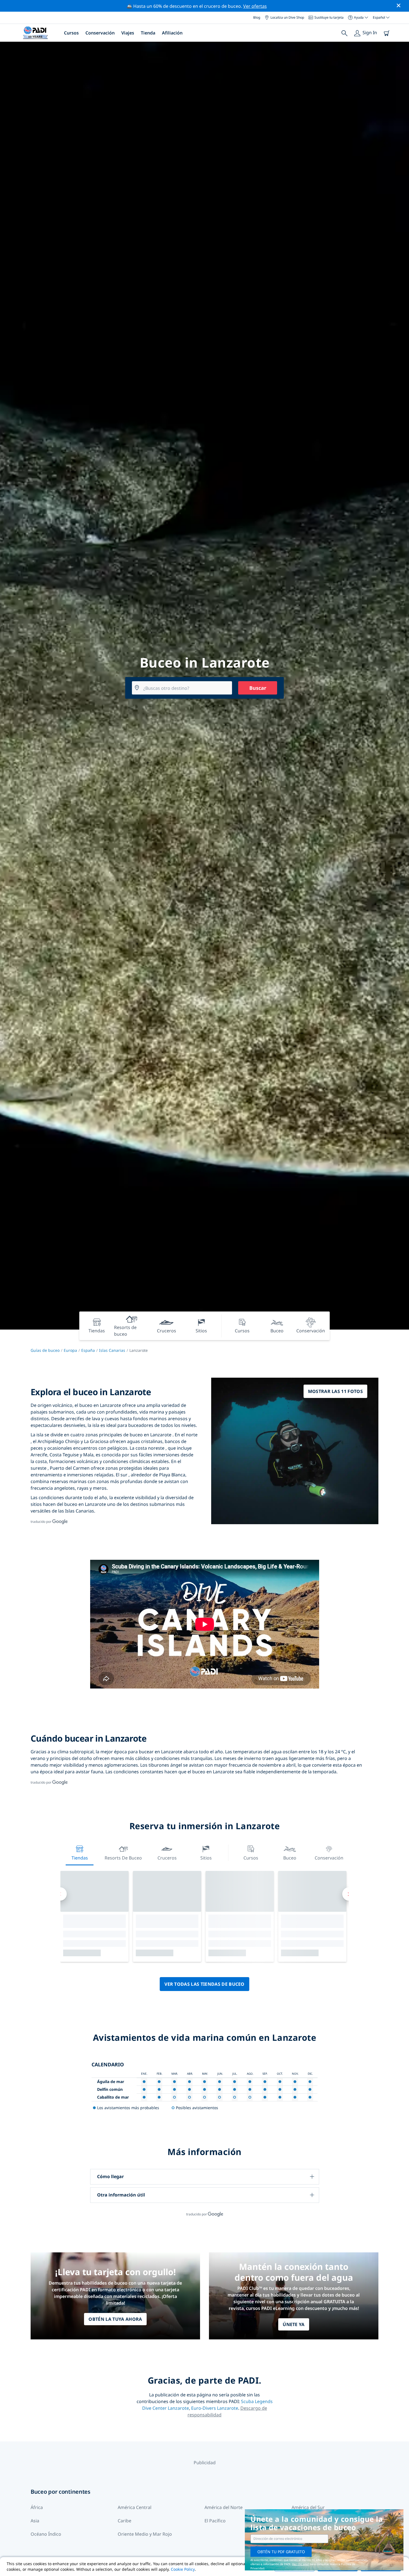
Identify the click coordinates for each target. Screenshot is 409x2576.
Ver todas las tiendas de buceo (204, 1984)
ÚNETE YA (294, 2324)
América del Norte (224, 2507)
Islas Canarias (112, 1350)
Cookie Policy (183, 2569)
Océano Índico (46, 2534)
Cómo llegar (110, 2176)
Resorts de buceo (123, 1858)
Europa (70, 1350)
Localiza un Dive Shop (287, 17)
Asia (35, 2521)
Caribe (125, 2521)
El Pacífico (215, 2521)
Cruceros (167, 1858)
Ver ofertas (255, 6)
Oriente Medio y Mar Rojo (145, 2534)
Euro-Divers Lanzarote (215, 2408)
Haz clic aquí (300, 2564)
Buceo (290, 1858)
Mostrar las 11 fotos (335, 1391)
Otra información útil (121, 2195)
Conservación (100, 33)
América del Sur (308, 2507)
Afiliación (172, 33)
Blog (257, 17)
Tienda (148, 33)
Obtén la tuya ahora (115, 2319)
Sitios (206, 1858)
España (88, 1350)
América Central (135, 2507)
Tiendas (80, 1858)
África (37, 2507)
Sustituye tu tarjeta (329, 17)
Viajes (128, 33)
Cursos (71, 33)
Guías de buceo (45, 1350)
